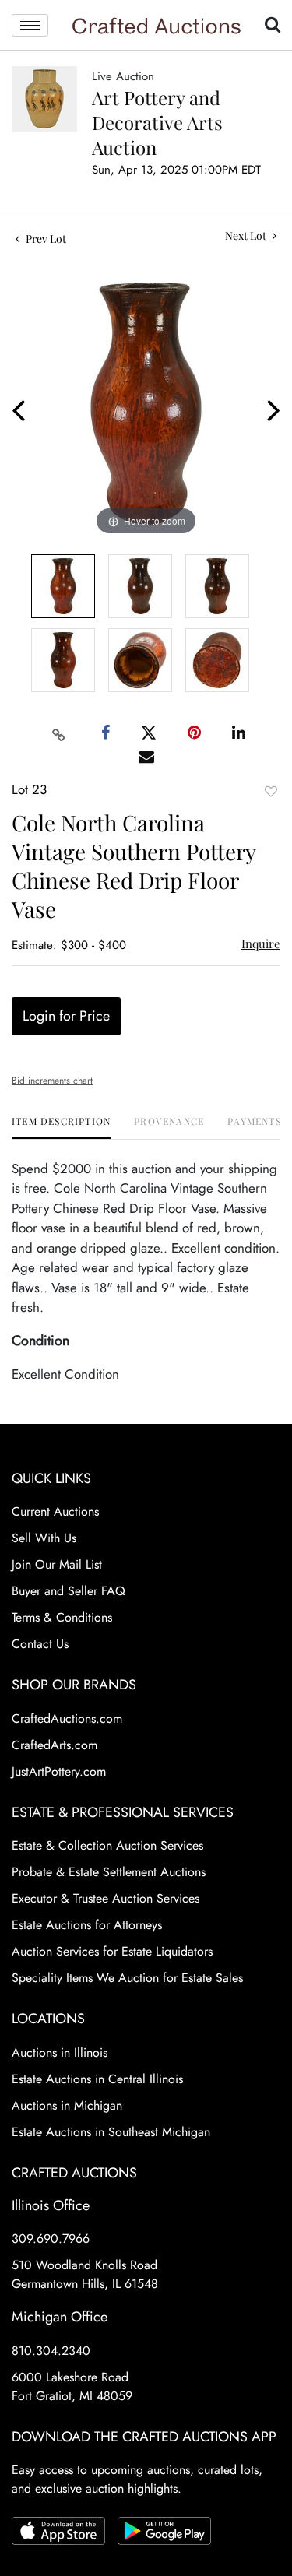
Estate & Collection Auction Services (107, 1845)
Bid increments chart (52, 1081)
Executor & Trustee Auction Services (106, 1898)
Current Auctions (55, 1511)
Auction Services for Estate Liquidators (112, 1951)
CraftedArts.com (55, 1745)
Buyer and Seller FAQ (69, 1591)
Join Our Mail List (57, 1564)
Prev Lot (45, 239)
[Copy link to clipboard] (58, 733)
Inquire (261, 944)
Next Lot (247, 235)
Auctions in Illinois (60, 2052)
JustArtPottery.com (59, 1771)
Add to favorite (271, 791)
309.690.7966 (51, 2239)
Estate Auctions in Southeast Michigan (111, 2132)
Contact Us (40, 1644)
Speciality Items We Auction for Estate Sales (127, 1978)
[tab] (61, 1127)
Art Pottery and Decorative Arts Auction (157, 122)
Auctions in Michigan (67, 2105)
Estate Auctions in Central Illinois (97, 2079)
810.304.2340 (51, 2351)
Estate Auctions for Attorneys (87, 1925)
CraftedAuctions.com (67, 1719)
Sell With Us (44, 1538)
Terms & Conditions (62, 1617)
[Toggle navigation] (30, 25)
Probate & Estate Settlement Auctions (109, 1872)
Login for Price (66, 1016)
